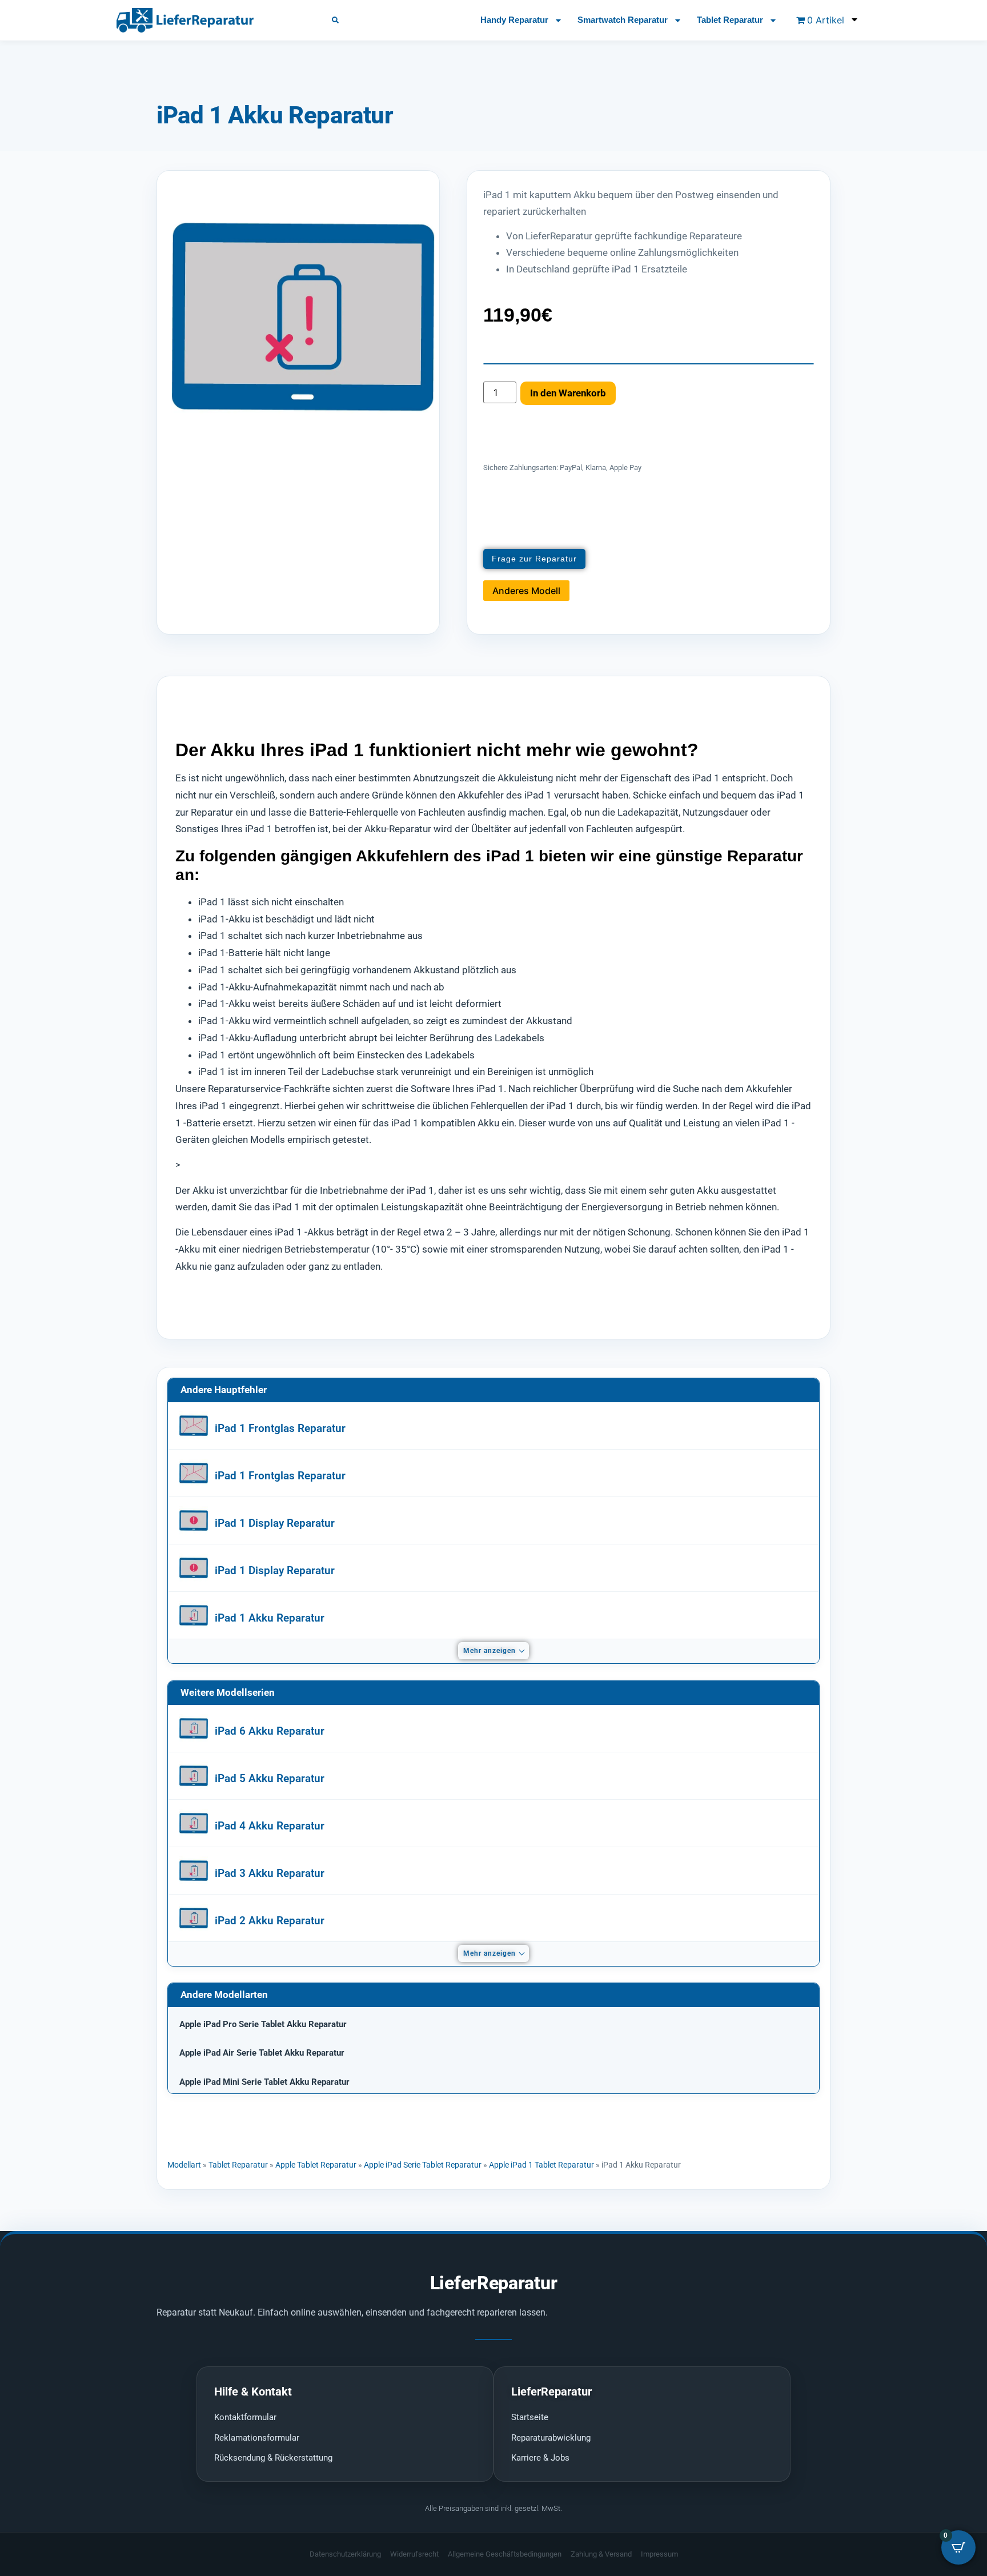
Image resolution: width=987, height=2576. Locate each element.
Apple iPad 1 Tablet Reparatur (541, 2165)
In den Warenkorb (568, 393)
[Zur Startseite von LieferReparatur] (210, 20)
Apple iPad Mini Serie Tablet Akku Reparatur (264, 2082)
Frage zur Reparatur (534, 559)
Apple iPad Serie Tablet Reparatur (423, 2165)
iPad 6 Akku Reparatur (270, 1731)
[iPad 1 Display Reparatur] (194, 1520)
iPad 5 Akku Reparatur (270, 1778)
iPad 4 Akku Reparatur (270, 1826)
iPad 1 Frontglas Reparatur (280, 1428)
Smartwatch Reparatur (623, 20)
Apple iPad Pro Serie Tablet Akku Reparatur (263, 2024)
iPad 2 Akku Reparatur (270, 1921)
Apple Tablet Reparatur (316, 2165)
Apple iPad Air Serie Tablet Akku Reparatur (262, 2053)
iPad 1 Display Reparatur (275, 1523)
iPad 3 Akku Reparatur (270, 1873)
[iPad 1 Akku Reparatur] (194, 1615)
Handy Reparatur (514, 20)
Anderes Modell (526, 591)
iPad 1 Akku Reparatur (270, 1618)
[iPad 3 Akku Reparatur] (194, 1871)
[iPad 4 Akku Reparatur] (194, 1823)
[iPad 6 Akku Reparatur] (194, 1728)
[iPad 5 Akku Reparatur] (194, 1776)
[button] (335, 20)
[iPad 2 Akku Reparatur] (194, 1918)
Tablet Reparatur (730, 20)
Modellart (184, 2165)
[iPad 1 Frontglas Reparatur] (194, 1426)
